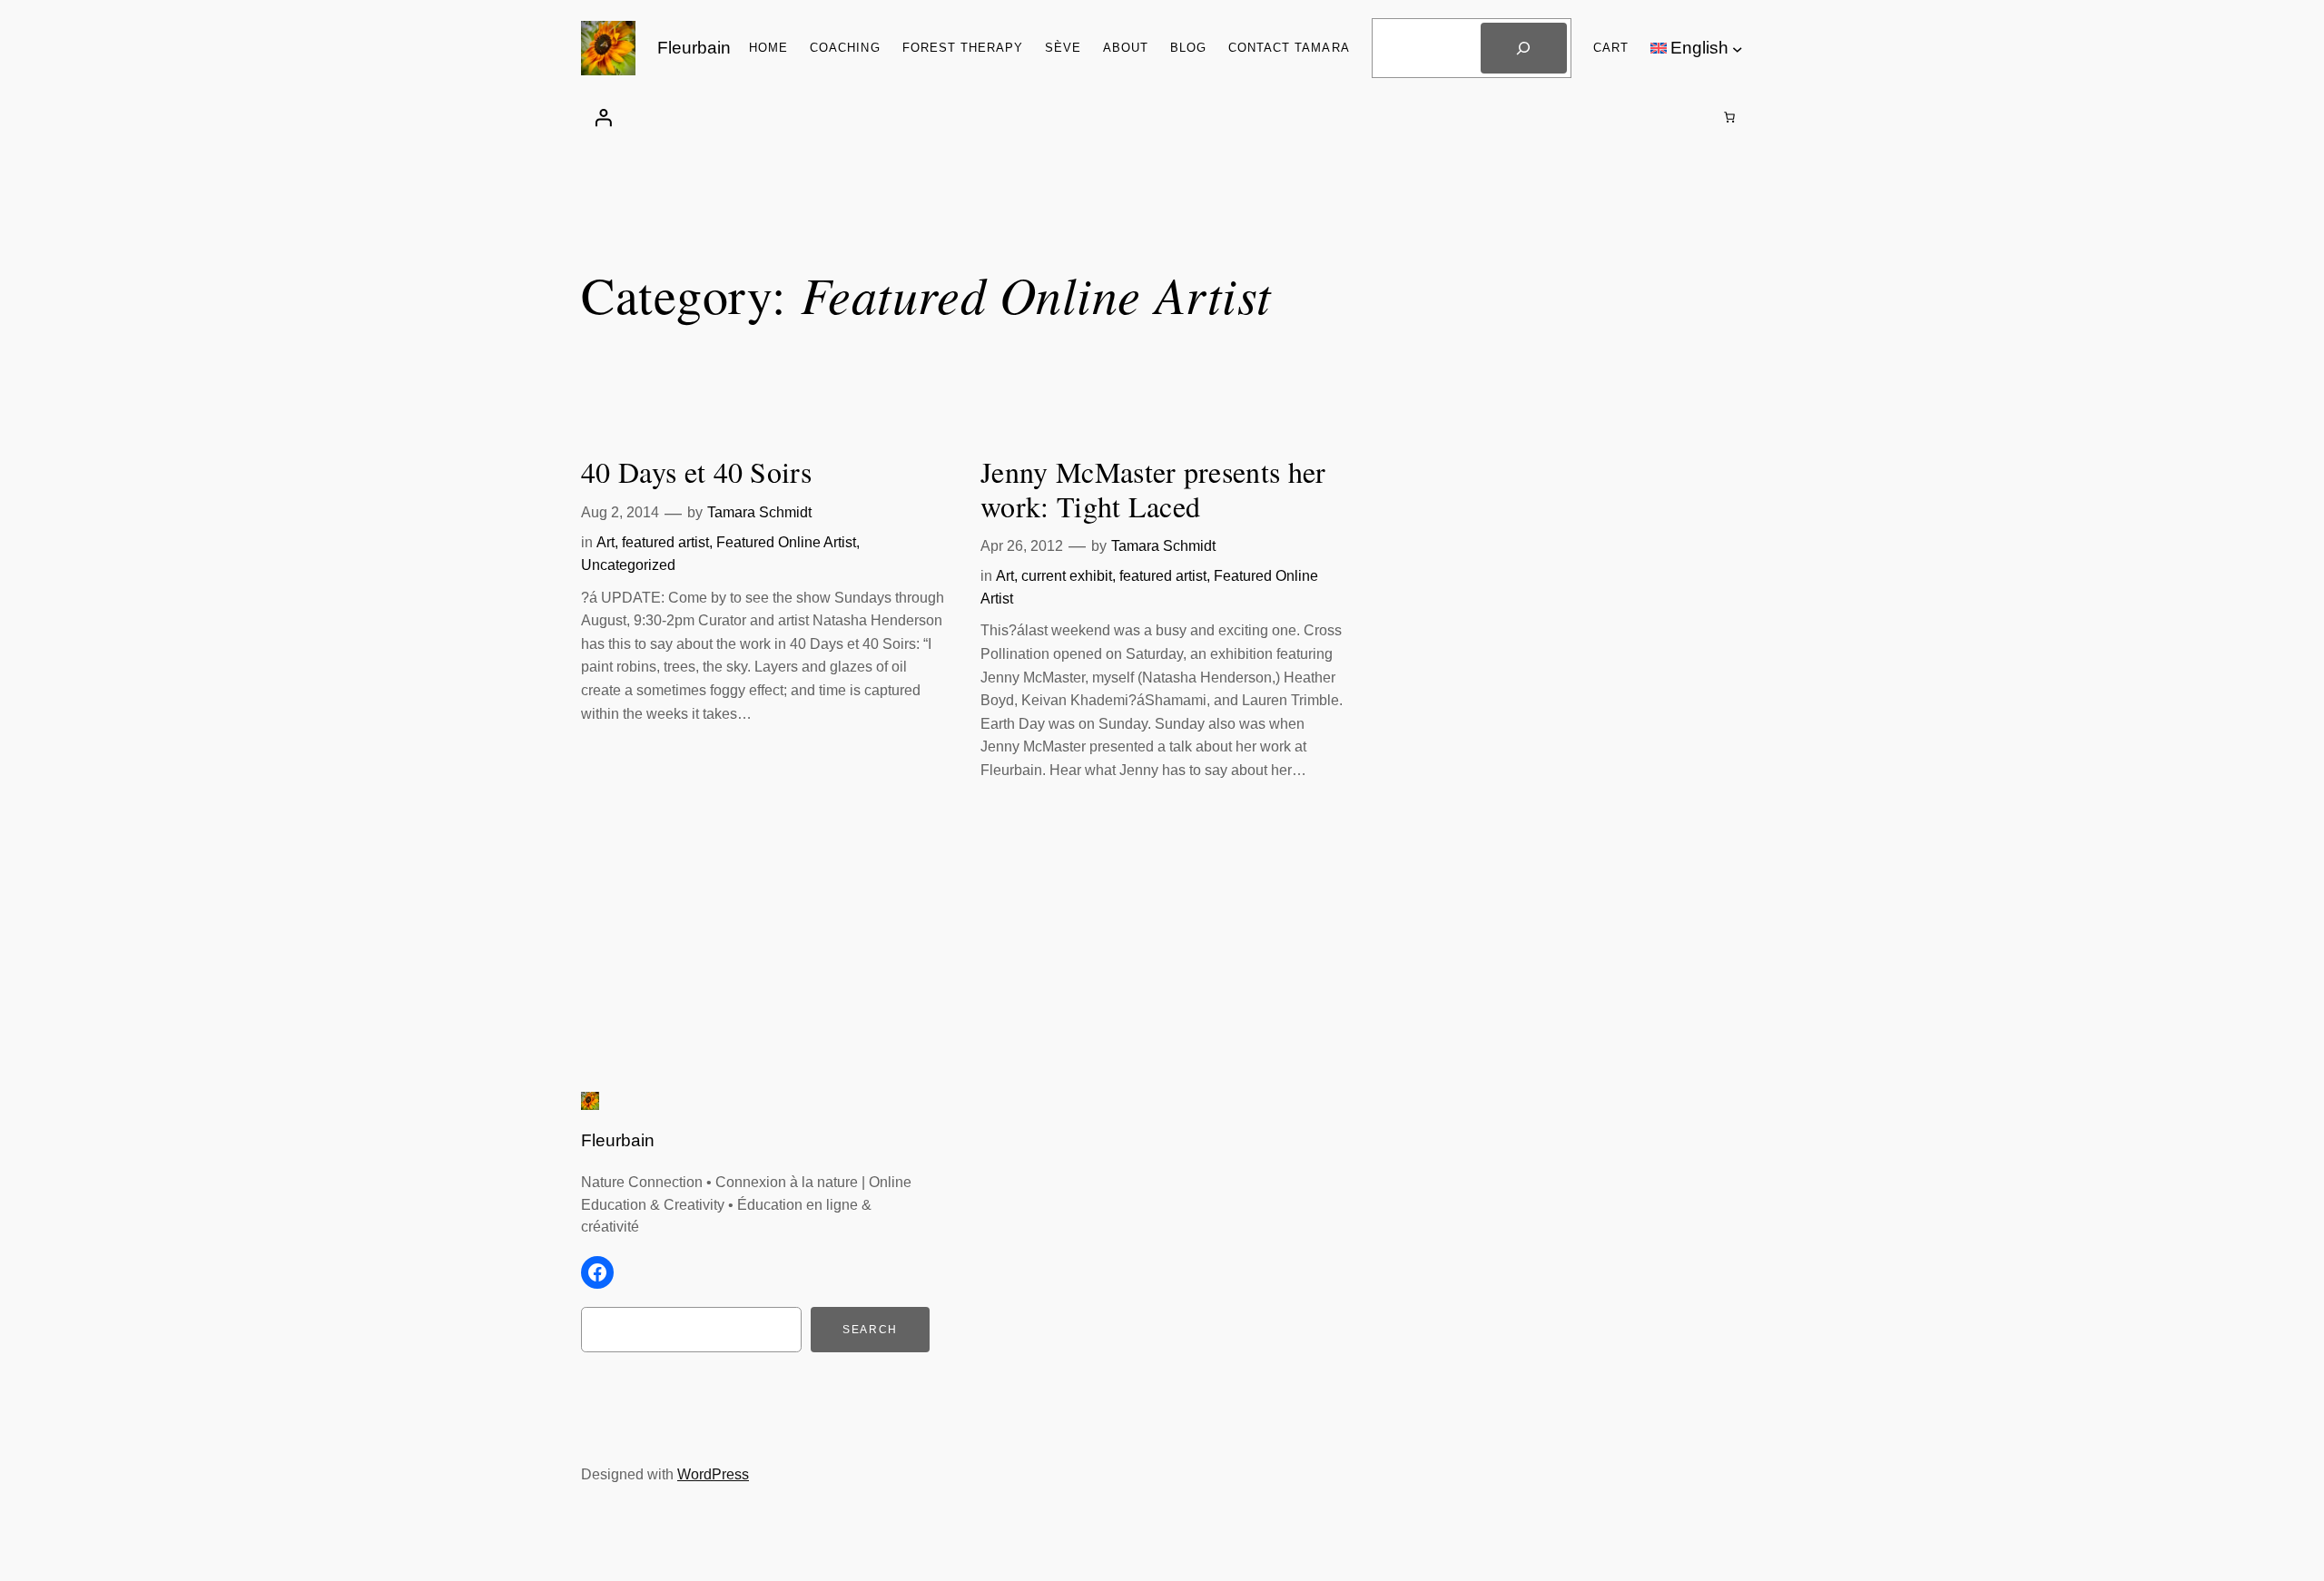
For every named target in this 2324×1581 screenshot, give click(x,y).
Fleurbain (694, 48)
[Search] (1523, 48)
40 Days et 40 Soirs (696, 472)
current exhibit (1067, 576)
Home (768, 48)
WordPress (713, 1474)
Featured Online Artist (786, 542)
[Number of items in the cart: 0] (1729, 117)
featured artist (665, 542)
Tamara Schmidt (759, 512)
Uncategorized (628, 565)
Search (870, 1330)
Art (606, 542)
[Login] (603, 117)
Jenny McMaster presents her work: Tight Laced (1153, 490)
